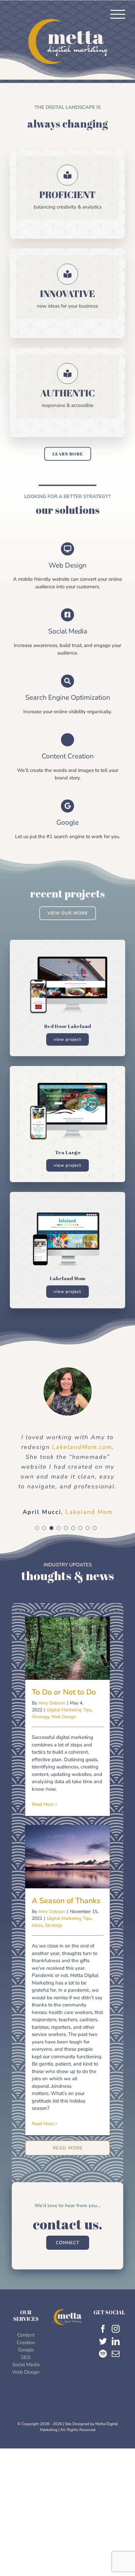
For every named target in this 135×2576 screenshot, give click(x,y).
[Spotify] (103, 2364)
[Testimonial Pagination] (37, 1538)
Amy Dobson (52, 1713)
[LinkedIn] (116, 2351)
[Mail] (116, 2364)
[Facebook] (103, 2339)
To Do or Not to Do (67, 1651)
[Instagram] (116, 2339)
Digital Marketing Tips (69, 1720)
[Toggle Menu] (118, 14)
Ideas (37, 1935)
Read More (43, 1814)
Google (26, 2360)
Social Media (26, 2374)
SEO (26, 2367)
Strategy (40, 1727)
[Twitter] (103, 2351)
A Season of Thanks (67, 1860)
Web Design (64, 1727)
